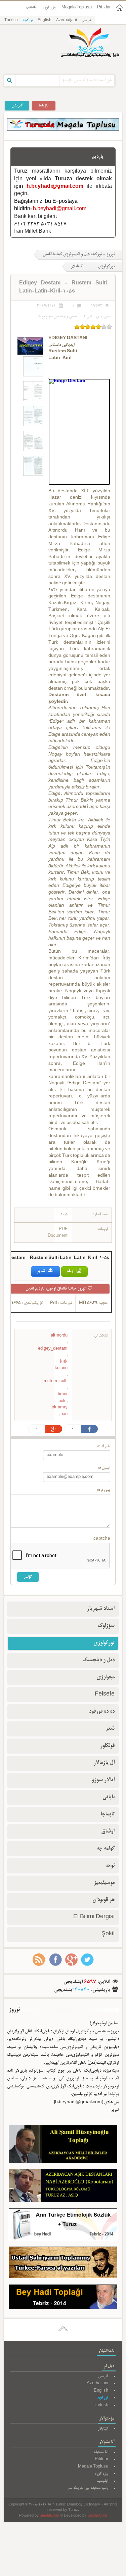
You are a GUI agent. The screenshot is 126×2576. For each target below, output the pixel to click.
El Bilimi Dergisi (94, 1917)
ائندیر (42, 1271)
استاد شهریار (101, 1609)
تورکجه (28, 20)
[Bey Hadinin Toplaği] (63, 2298)
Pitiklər (104, 8)
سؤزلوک (106, 1626)
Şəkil (108, 1934)
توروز (15, 2010)
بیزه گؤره (49, 8)
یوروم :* (103, 1490)
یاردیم (98, 157)
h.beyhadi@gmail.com (55, 187)
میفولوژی (106, 1677)
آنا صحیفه (101, 2452)
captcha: (101, 1539)
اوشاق (108, 1832)
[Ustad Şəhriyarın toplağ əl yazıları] (63, 2264)
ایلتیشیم (31, 8)
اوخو (71, 1271)
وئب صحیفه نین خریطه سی (87, 2488)
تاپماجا (108, 1814)
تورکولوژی (104, 1643)
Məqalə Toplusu (77, 8)
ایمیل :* (104, 1468)
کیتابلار (77, 267)
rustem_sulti (56, 1381)
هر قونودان (103, 1900)
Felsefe (105, 1694)
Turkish (11, 20)
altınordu (59, 1336)
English (45, 20)
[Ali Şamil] (63, 2146)
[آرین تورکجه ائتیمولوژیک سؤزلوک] (63, 2226)
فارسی (86, 20)
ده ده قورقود (102, 1712)
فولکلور (107, 1746)
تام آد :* (103, 1447)
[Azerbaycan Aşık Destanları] (63, 2187)
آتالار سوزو (103, 1780)
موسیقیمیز (104, 1883)
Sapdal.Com (49, 2516)
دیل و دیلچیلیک (98, 1660)
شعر (110, 1729)
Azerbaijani (67, 20)
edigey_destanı (53, 1349)
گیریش (17, 106)
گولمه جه (106, 1849)
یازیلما (44, 106)
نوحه (110, 1866)
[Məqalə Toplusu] (63, 130)
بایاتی (109, 1797)
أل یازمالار (104, 1763)
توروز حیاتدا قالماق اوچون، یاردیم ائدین (56, 1289)
